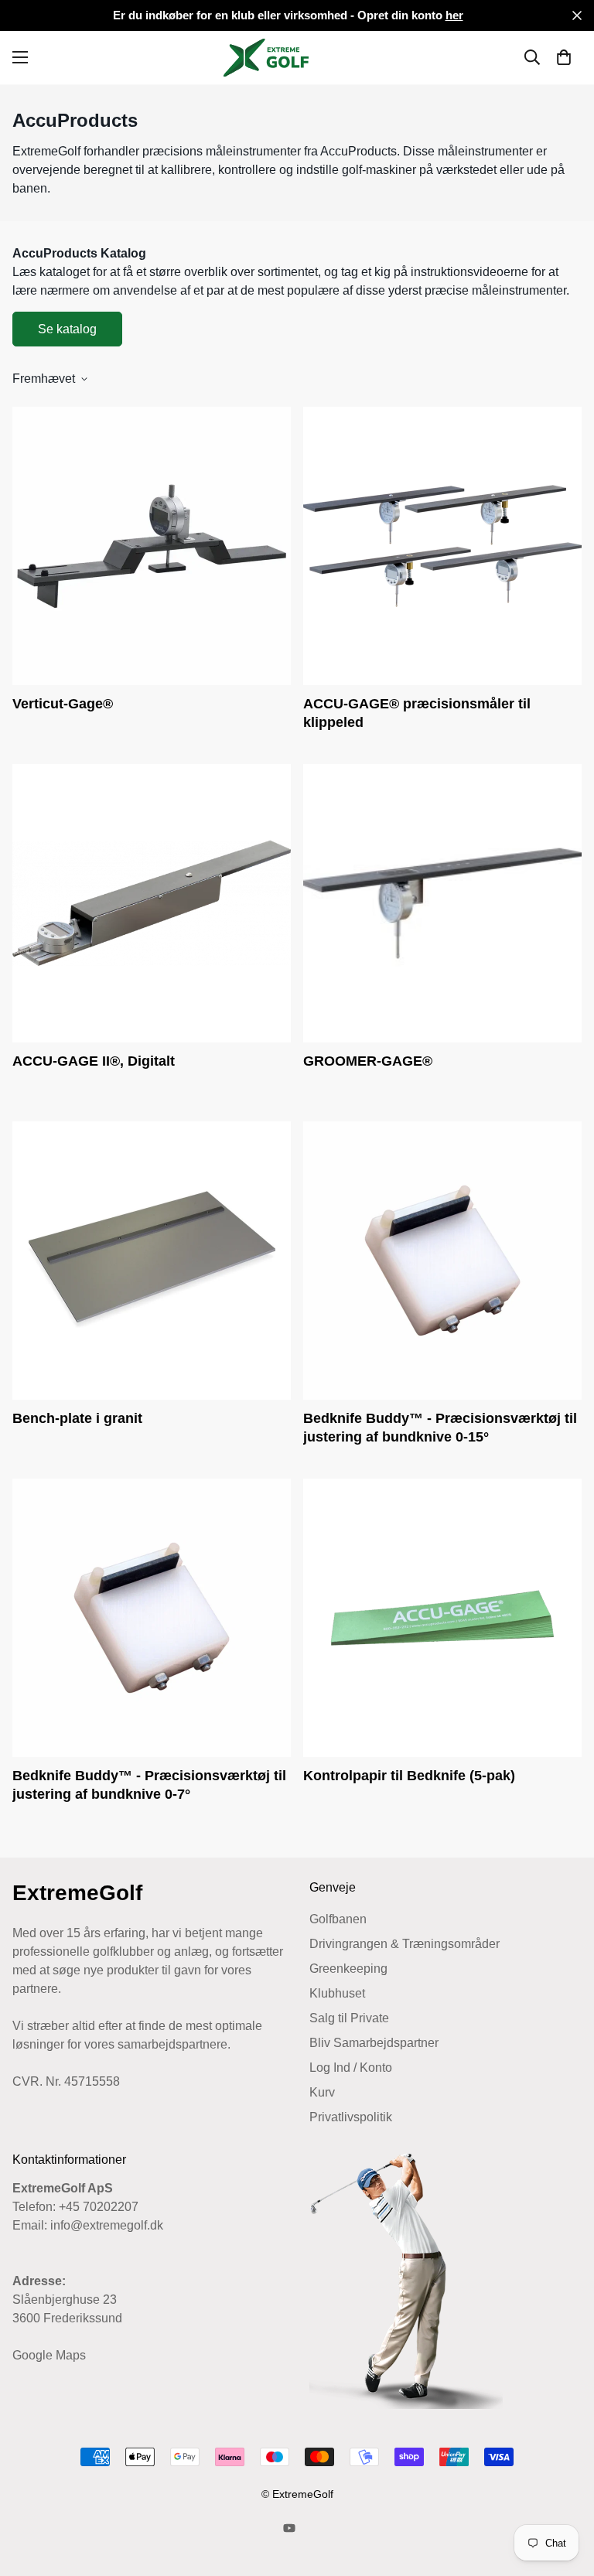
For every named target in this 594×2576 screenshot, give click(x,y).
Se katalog (67, 329)
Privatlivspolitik (351, 2117)
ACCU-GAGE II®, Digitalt (94, 1061)
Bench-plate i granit (77, 1418)
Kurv (322, 2092)
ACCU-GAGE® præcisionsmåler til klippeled (417, 713)
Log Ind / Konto (351, 2068)
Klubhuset (337, 1993)
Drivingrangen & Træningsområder (405, 1944)
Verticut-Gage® (63, 704)
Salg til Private (349, 2018)
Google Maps (49, 2355)
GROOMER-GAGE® (368, 1061)
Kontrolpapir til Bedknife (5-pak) (409, 1776)
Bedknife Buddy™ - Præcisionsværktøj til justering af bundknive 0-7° (149, 1785)
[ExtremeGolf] (297, 58)
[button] (564, 57)
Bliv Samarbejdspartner (374, 2043)
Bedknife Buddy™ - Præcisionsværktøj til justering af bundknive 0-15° (440, 1428)
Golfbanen (338, 1919)
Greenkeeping (348, 1969)
